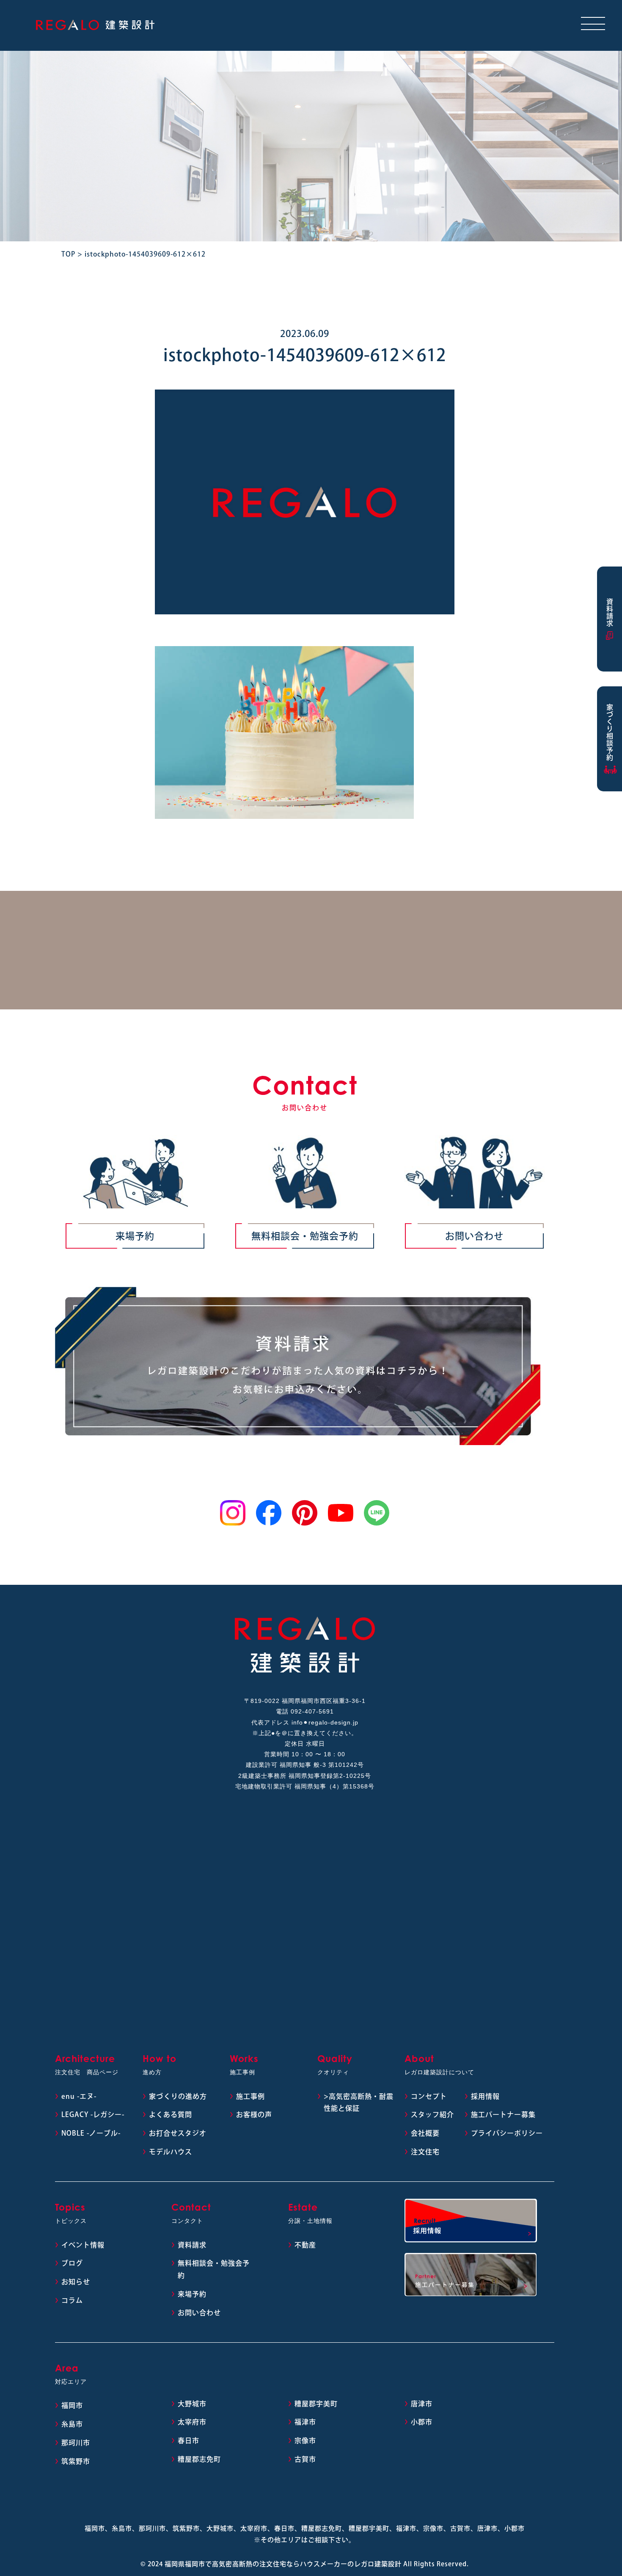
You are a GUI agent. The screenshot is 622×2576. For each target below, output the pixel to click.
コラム (72, 2300)
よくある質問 (171, 2114)
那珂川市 (76, 2443)
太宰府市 (192, 2422)
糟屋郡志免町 (199, 2459)
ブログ (72, 2263)
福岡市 (72, 2405)
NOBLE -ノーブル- (91, 2133)
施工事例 (250, 2096)
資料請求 (192, 2245)
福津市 (305, 2422)
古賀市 (305, 2459)
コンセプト (429, 2096)
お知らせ (76, 2282)
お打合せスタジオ (178, 2133)
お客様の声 (254, 2114)
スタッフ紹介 (432, 2114)
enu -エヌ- (79, 2096)
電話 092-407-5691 (305, 1711)
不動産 (305, 2245)
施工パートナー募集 (503, 2114)
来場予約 (135, 1236)
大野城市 (192, 2404)
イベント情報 (83, 2245)
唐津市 (422, 2404)
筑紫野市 (76, 2461)
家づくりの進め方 (178, 2096)
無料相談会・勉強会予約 (305, 1236)
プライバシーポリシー (507, 2133)
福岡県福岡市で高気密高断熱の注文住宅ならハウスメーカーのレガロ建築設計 (283, 2564)
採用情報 (485, 2096)
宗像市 (305, 2441)
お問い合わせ (474, 1236)
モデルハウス (171, 2152)
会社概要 (425, 2133)
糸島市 (72, 2424)
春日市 (189, 2441)
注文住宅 (425, 2152)
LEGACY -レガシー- (93, 2114)
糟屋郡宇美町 (316, 2404)
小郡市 (422, 2422)
